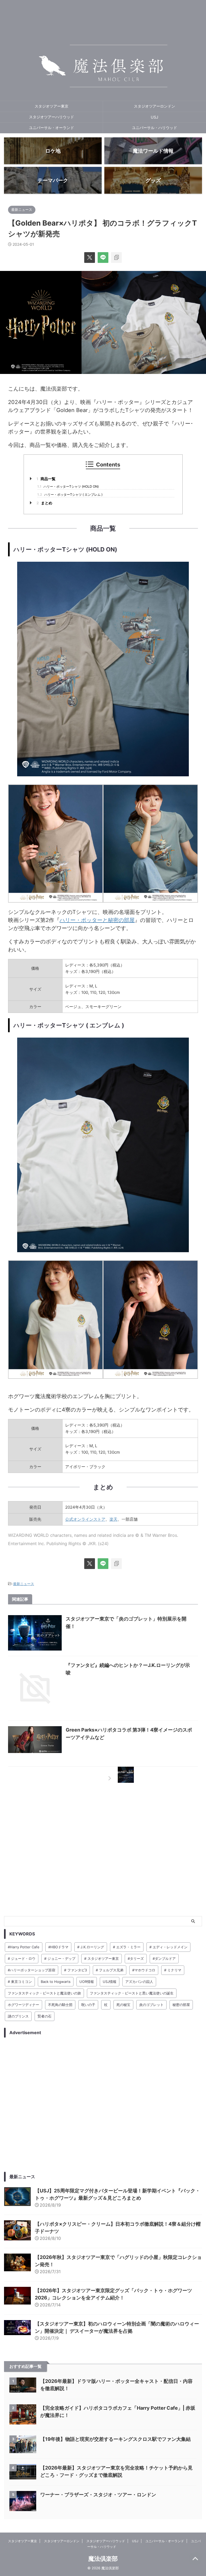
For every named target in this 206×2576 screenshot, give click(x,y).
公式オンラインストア (85, 1519)
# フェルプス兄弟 (110, 1970)
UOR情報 (87, 1982)
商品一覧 (46, 479)
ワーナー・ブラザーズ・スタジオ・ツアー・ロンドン (98, 2495)
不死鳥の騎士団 (60, 2005)
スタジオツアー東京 (51, 106)
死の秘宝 (123, 2005)
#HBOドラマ (58, 1947)
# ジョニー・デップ (60, 1958)
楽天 (113, 1519)
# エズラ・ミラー (127, 1947)
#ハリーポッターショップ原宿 (32, 1970)
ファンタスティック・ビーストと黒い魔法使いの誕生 (132, 1993)
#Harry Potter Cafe (24, 1947)
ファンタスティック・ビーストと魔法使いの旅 (44, 1993)
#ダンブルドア (164, 1958)
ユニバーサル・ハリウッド (154, 128)
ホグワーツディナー (23, 2005)
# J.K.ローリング (91, 1947)
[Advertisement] (103, 2105)
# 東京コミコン (20, 1982)
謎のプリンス (18, 2016)
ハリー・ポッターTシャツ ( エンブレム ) (70, 495)
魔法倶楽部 (103, 2559)
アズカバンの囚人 (139, 1982)
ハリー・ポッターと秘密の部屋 (97, 920)
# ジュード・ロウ (22, 1958)
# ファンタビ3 (76, 1970)
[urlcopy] (116, 258)
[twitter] (90, 258)
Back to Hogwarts (56, 1982)
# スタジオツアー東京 (102, 1958)
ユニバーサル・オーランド (51, 128)
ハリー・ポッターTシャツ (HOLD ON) (68, 486)
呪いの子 (88, 2005)
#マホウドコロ (144, 1970)
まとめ (44, 503)
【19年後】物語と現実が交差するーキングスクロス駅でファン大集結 (115, 2439)
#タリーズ (136, 1958)
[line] (103, 258)
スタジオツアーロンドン (154, 106)
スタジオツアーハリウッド (51, 117)
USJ (154, 117)
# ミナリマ (173, 1970)
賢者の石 (45, 2016)
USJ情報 (110, 1982)
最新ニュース (24, 1584)
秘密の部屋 (181, 2005)
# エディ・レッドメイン (168, 1947)
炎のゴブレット (151, 2005)
